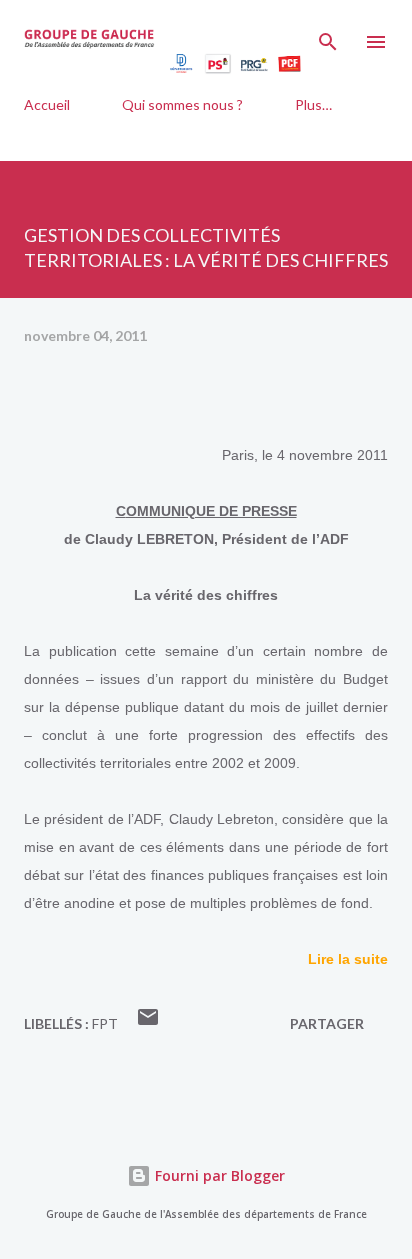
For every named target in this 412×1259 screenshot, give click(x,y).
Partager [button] (327, 1023)
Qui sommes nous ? (182, 104)
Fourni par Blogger (218, 1175)
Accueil (47, 104)
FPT (105, 1023)
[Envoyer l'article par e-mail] (148, 1023)
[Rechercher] (328, 36)
